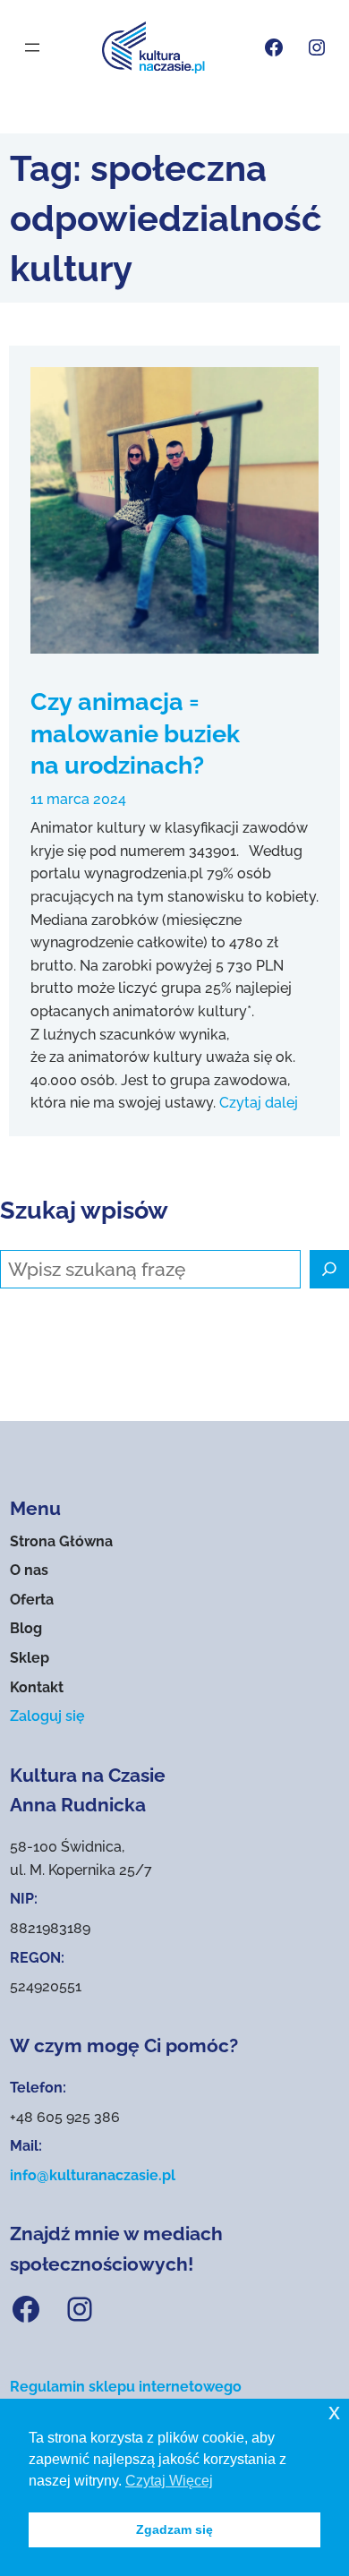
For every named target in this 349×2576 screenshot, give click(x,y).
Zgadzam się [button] (174, 2529)
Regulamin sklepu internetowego (126, 2387)
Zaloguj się (47, 1716)
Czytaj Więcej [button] (169, 2481)
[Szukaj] (329, 1270)
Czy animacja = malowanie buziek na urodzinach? (135, 733)
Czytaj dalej (259, 1103)
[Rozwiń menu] (32, 47)
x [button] (334, 2412)
